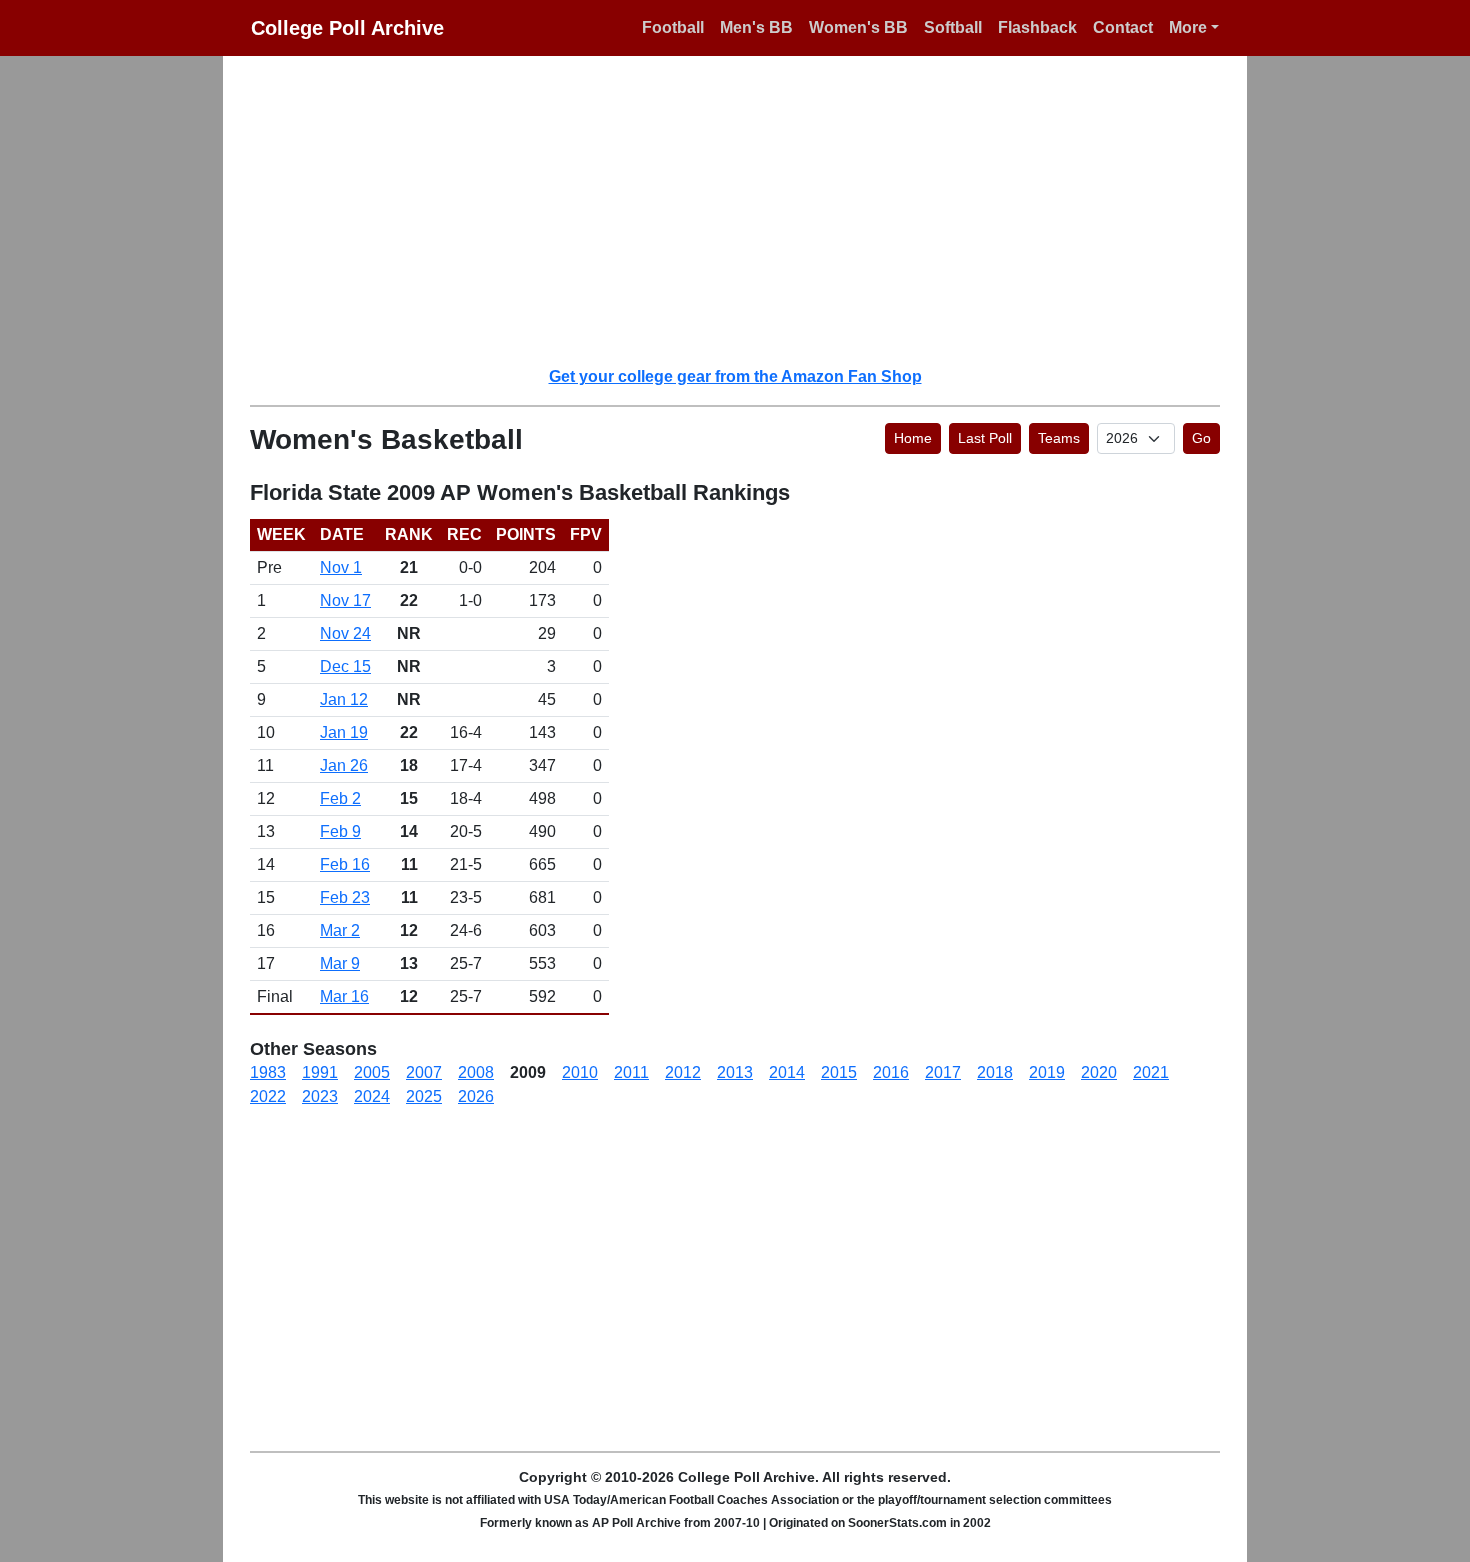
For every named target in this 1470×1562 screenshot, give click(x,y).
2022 (268, 1096)
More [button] (1188, 27)
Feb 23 (345, 897)
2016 (891, 1072)
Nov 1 (341, 567)
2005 (372, 1072)
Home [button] (913, 438)
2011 (631, 1072)
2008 (476, 1072)
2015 (839, 1072)
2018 (995, 1072)
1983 (268, 1072)
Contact (1123, 27)
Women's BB (858, 27)
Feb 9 (340, 831)
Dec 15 (345, 666)
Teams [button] (1059, 438)
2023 (320, 1096)
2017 (943, 1072)
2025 (424, 1096)
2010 (580, 1072)
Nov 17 (345, 600)
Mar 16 (344, 996)
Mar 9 (340, 963)
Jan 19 (344, 732)
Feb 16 (345, 864)
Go (1201, 438)
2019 (1047, 1072)
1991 (320, 1072)
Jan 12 (344, 699)
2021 (1151, 1072)
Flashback (1037, 27)
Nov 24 (345, 633)
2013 (735, 1072)
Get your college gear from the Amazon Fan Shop (735, 376)
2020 (1099, 1072)
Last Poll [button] (985, 438)
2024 (372, 1096)
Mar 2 (340, 930)
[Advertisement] (747, 210)
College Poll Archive (347, 28)
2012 (683, 1072)
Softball (953, 27)
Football (673, 27)
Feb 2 (340, 798)
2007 (424, 1072)
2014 (787, 1072)
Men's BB (756, 27)
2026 (476, 1096)
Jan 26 (344, 765)
